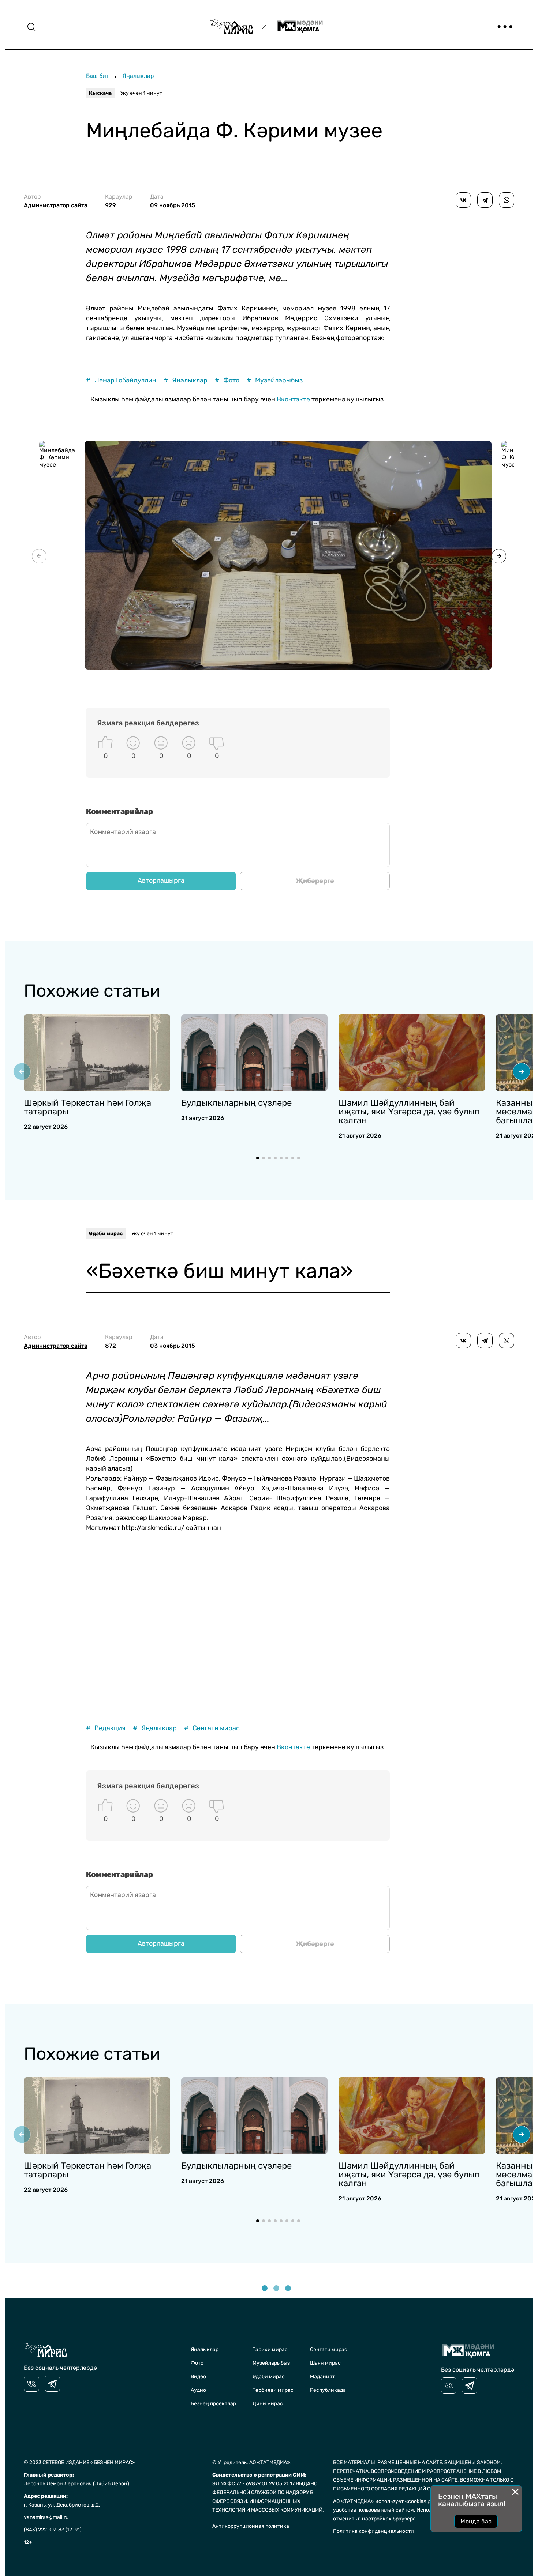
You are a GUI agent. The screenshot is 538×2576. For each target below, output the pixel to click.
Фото (227, 380)
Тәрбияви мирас (273, 2390)
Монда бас (476, 2521)
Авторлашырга (161, 880)
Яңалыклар (138, 76)
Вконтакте (293, 399)
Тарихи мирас (270, 2349)
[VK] (31, 2384)
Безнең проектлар (213, 2404)
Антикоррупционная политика (251, 2526)
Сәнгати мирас (212, 1728)
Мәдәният (322, 2377)
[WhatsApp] (507, 200)
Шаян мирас (325, 2363)
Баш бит (98, 76)
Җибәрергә (315, 881)
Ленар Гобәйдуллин (121, 380)
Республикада (328, 2390)
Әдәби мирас (106, 1234)
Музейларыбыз (275, 380)
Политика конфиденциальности (373, 2531)
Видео (198, 2377)
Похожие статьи (92, 991)
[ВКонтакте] (463, 200)
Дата (173, 201)
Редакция (106, 1728)
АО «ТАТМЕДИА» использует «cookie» (380, 2501)
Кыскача (100, 93)
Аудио (198, 2390)
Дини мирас (268, 2404)
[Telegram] (485, 200)
